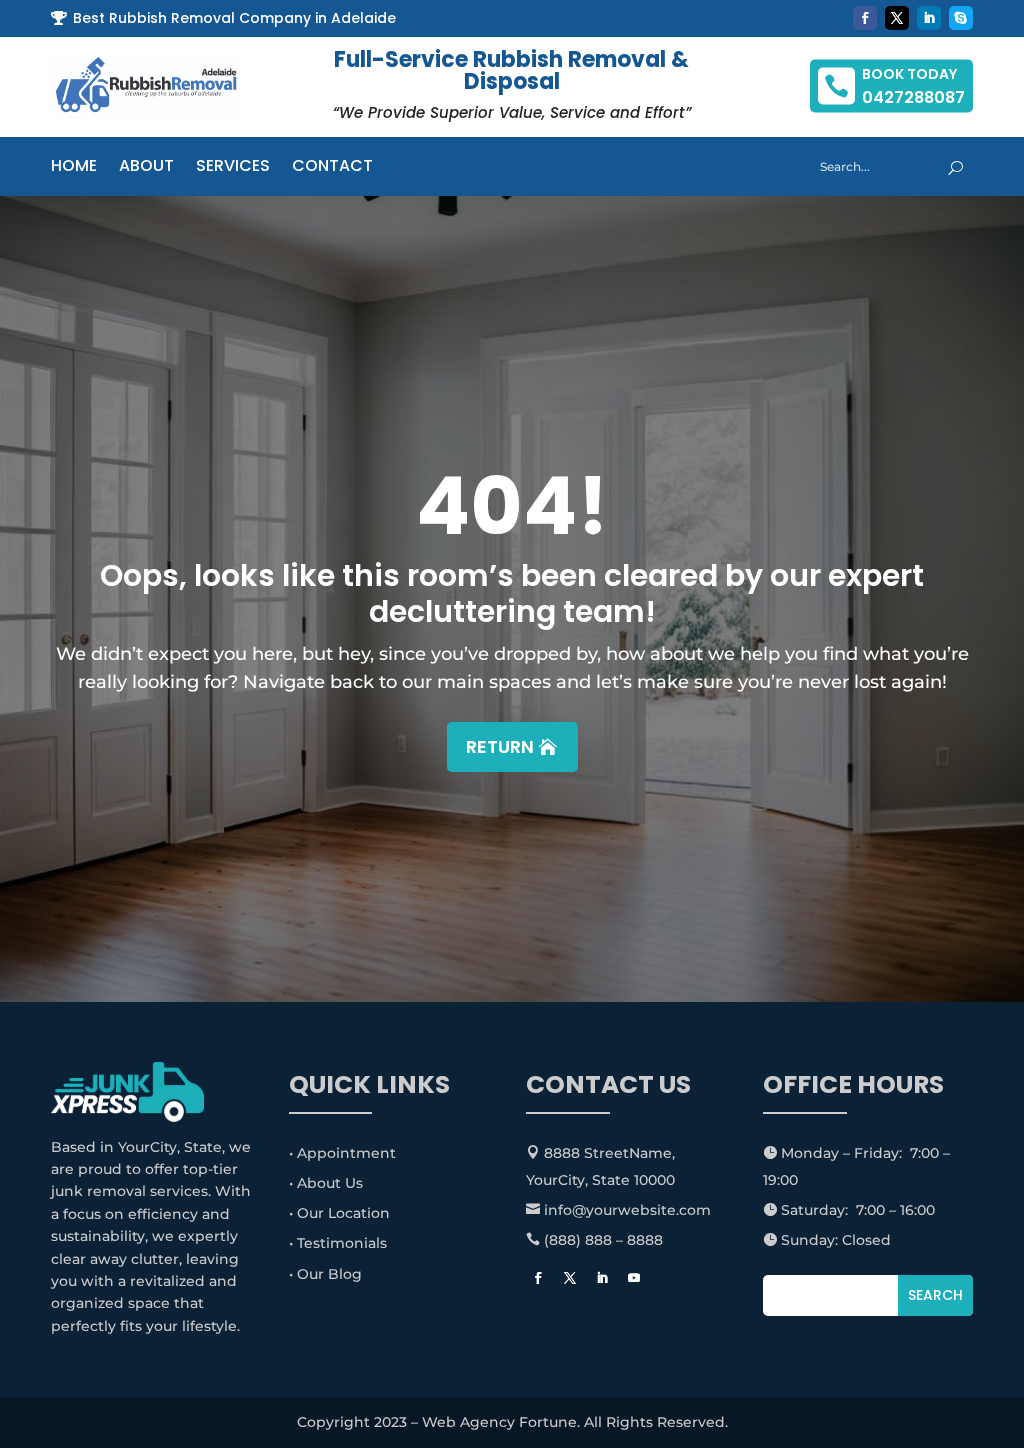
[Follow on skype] (961, 18)
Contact (332, 168)
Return (500, 746)
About (146, 168)
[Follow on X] (897, 18)
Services (233, 168)
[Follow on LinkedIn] (929, 18)
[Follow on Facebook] (865, 18)
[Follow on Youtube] (634, 1278)
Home (74, 168)
